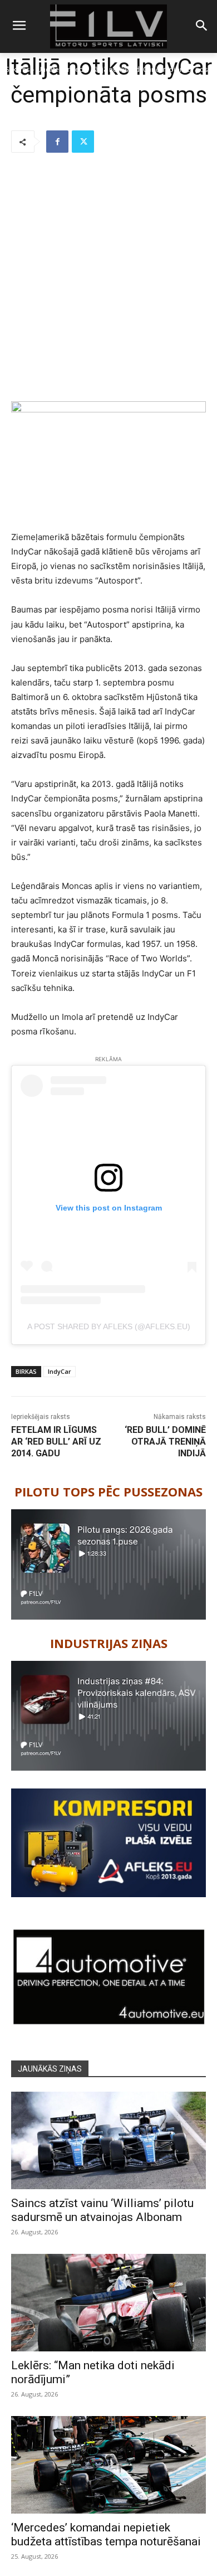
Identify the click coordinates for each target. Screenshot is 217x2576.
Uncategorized (60, 69)
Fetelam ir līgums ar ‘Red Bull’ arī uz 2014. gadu (56, 1442)
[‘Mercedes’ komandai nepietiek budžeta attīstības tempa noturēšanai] (108, 2465)
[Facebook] (57, 142)
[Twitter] (83, 142)
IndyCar (60, 1371)
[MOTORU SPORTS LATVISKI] (108, 26)
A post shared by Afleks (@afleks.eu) (109, 1326)
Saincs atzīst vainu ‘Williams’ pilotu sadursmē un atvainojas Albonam (102, 2210)
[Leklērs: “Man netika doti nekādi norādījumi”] (108, 2303)
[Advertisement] (108, 278)
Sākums (18, 69)
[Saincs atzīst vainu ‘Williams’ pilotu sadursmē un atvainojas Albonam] (108, 2140)
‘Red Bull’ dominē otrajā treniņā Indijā (165, 1442)
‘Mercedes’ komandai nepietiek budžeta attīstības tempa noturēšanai (106, 2534)
